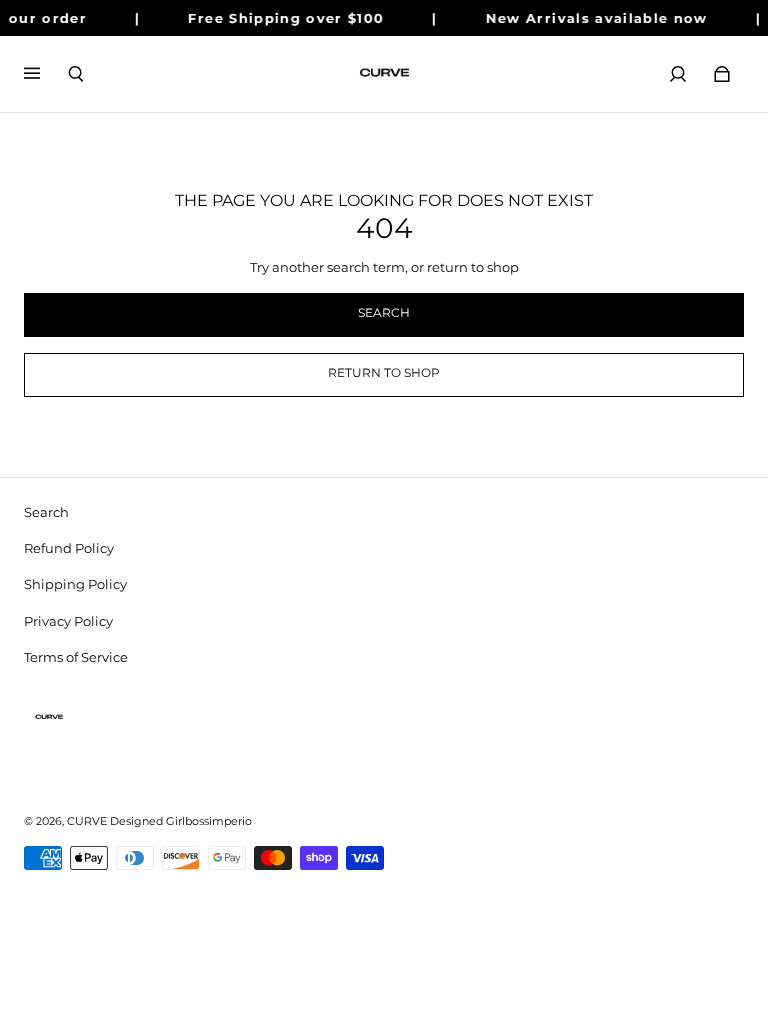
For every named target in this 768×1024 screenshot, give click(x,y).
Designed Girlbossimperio (181, 821)
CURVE (87, 821)
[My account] (678, 74)
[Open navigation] (46, 74)
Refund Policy (69, 548)
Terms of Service (76, 657)
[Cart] (722, 74)
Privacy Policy (68, 621)
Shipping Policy (75, 584)
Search (46, 512)
